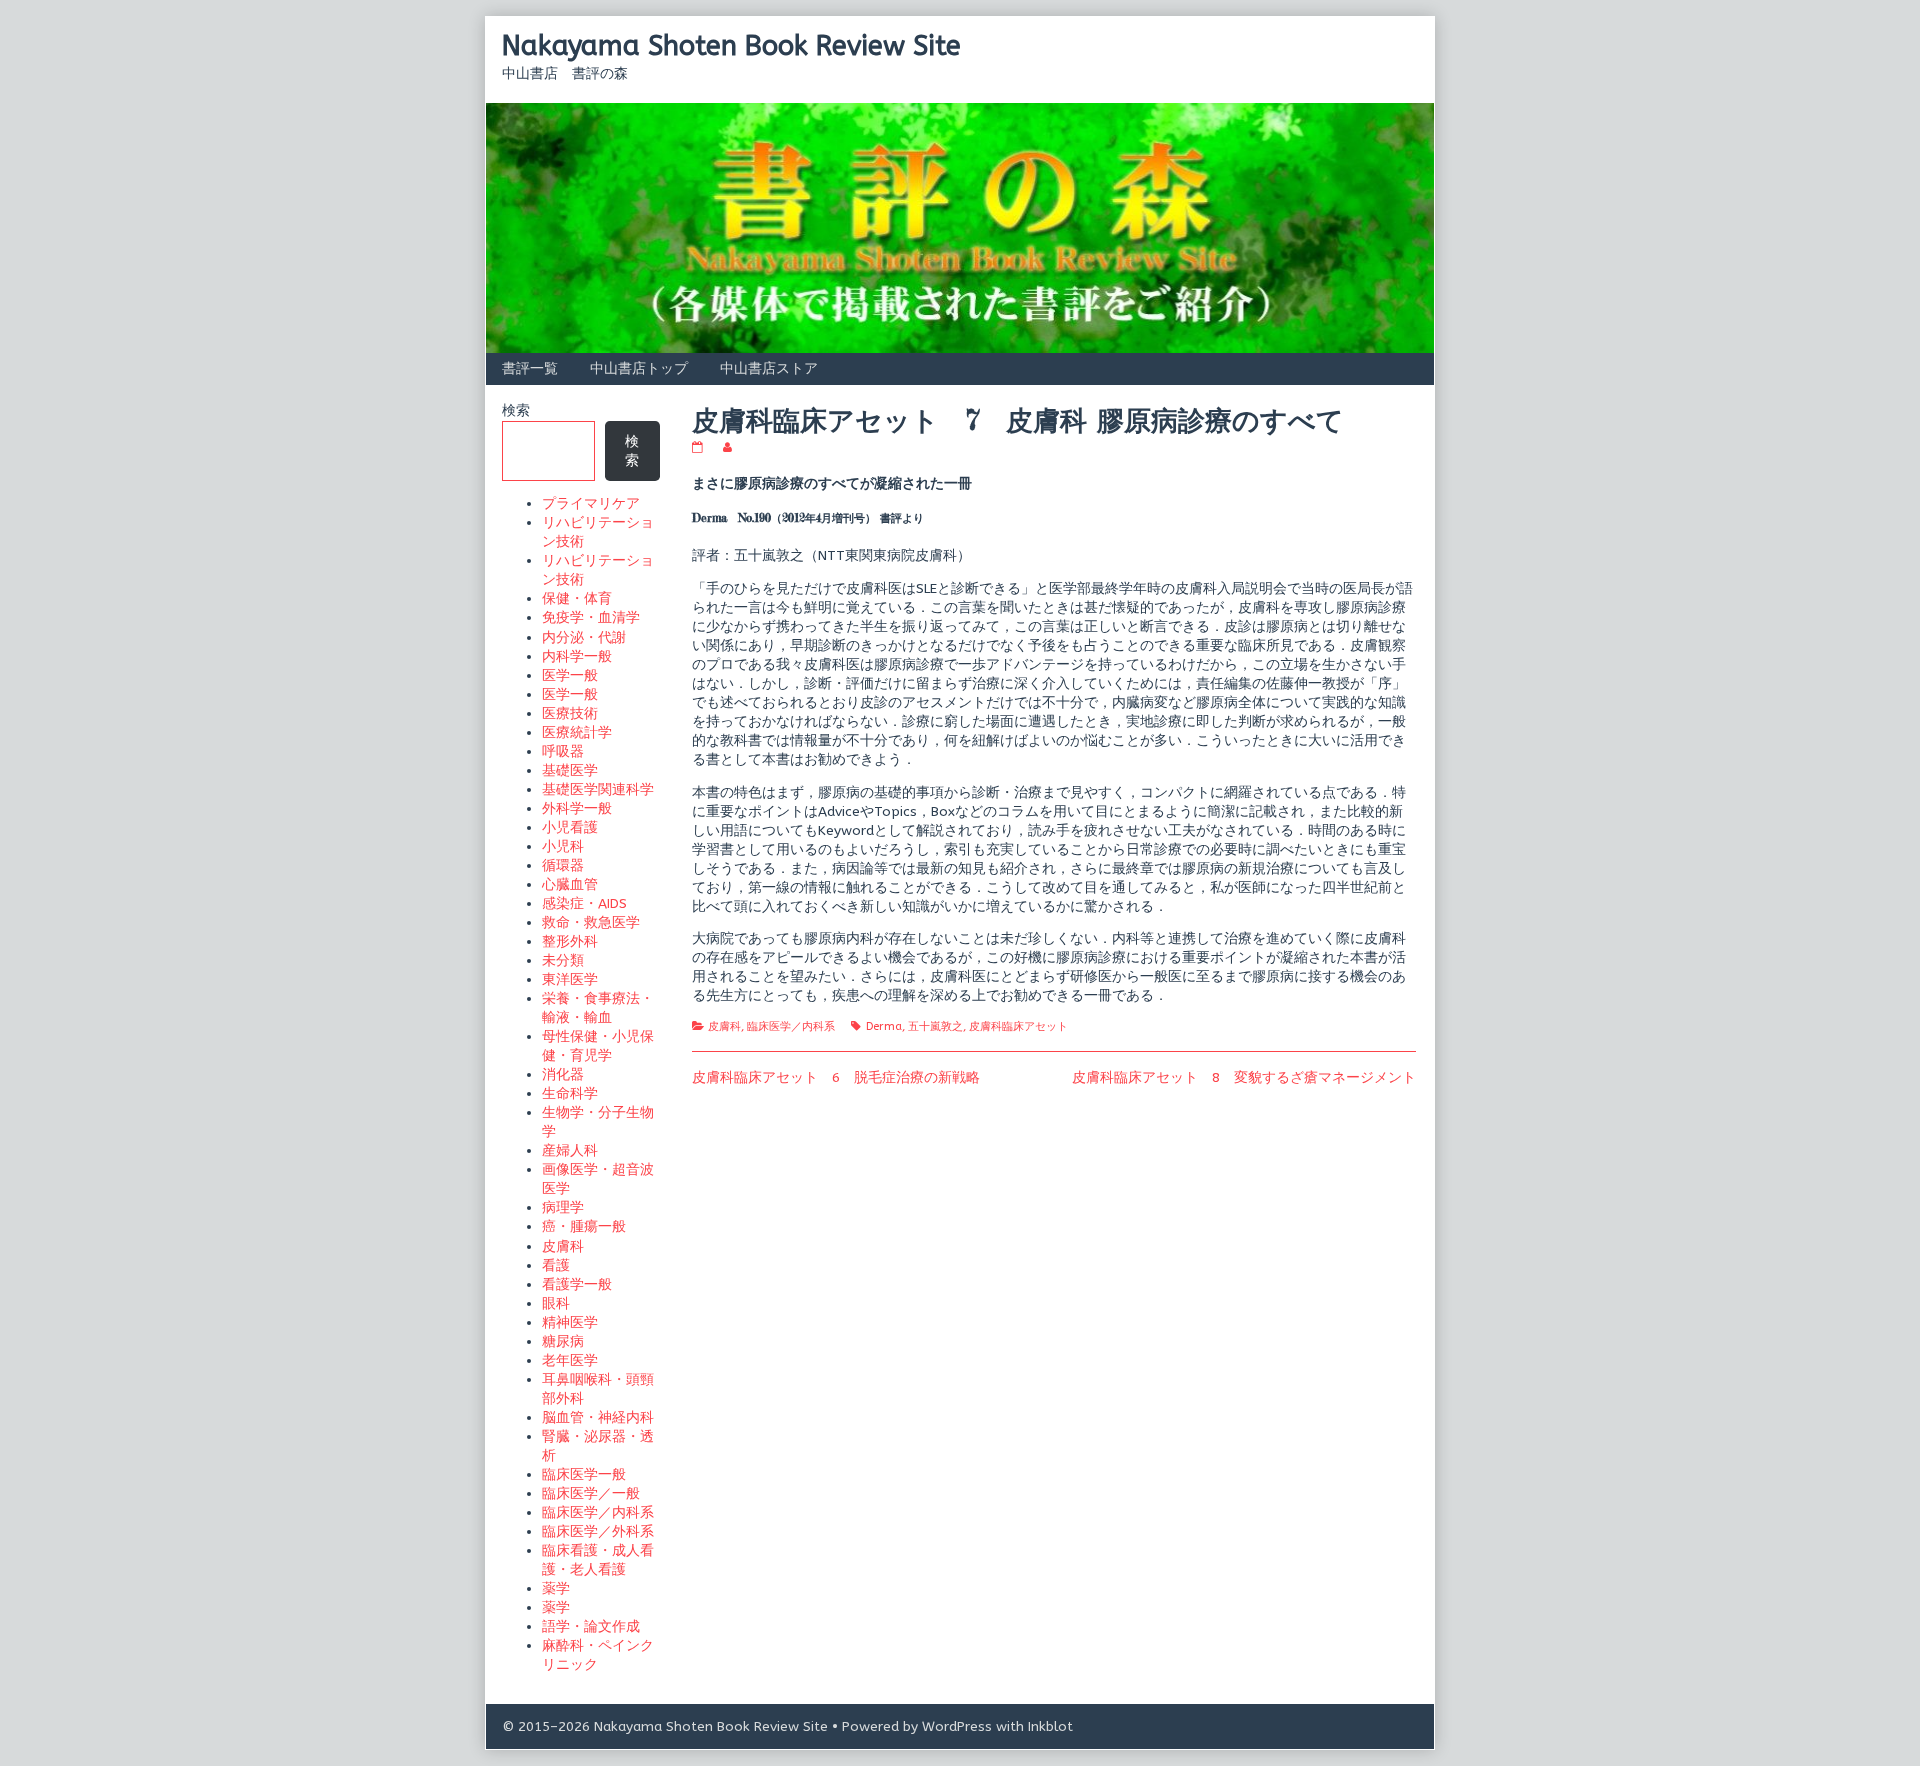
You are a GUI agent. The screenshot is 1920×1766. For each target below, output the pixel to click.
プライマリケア (591, 503)
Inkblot (1050, 1726)
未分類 (563, 960)
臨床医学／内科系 (791, 1026)
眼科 (556, 1303)
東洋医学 (570, 979)
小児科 (563, 846)
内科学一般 (577, 656)
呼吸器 (563, 751)
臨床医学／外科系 (598, 1531)
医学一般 (570, 675)
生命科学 (570, 1093)
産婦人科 (570, 1150)
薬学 (556, 1588)
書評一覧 (530, 368)
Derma (884, 1026)
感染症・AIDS (584, 903)
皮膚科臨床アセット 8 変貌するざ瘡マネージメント (1244, 1077)
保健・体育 (577, 598)
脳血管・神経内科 (598, 1417)
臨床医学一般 (584, 1474)
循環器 (563, 865)
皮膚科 (724, 1026)
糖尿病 (563, 1341)
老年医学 (570, 1360)
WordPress (957, 1726)
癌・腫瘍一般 (584, 1226)
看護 (556, 1265)
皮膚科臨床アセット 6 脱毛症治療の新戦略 (836, 1077)
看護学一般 (577, 1284)
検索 (516, 410)
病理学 (563, 1207)
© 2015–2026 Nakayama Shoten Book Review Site (665, 1726)
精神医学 (570, 1322)
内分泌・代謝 (584, 637)
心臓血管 (570, 884)
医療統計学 (577, 732)
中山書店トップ (639, 368)
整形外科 (570, 941)
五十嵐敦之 (935, 1026)
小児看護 (570, 827)
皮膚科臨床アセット (1018, 1026)
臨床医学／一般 (591, 1493)
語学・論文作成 (591, 1626)
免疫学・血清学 (591, 617)
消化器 (563, 1074)
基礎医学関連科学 (598, 789)
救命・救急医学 (591, 922)
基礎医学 (570, 770)
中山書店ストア (769, 368)
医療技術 (570, 713)
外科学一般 (577, 808)
